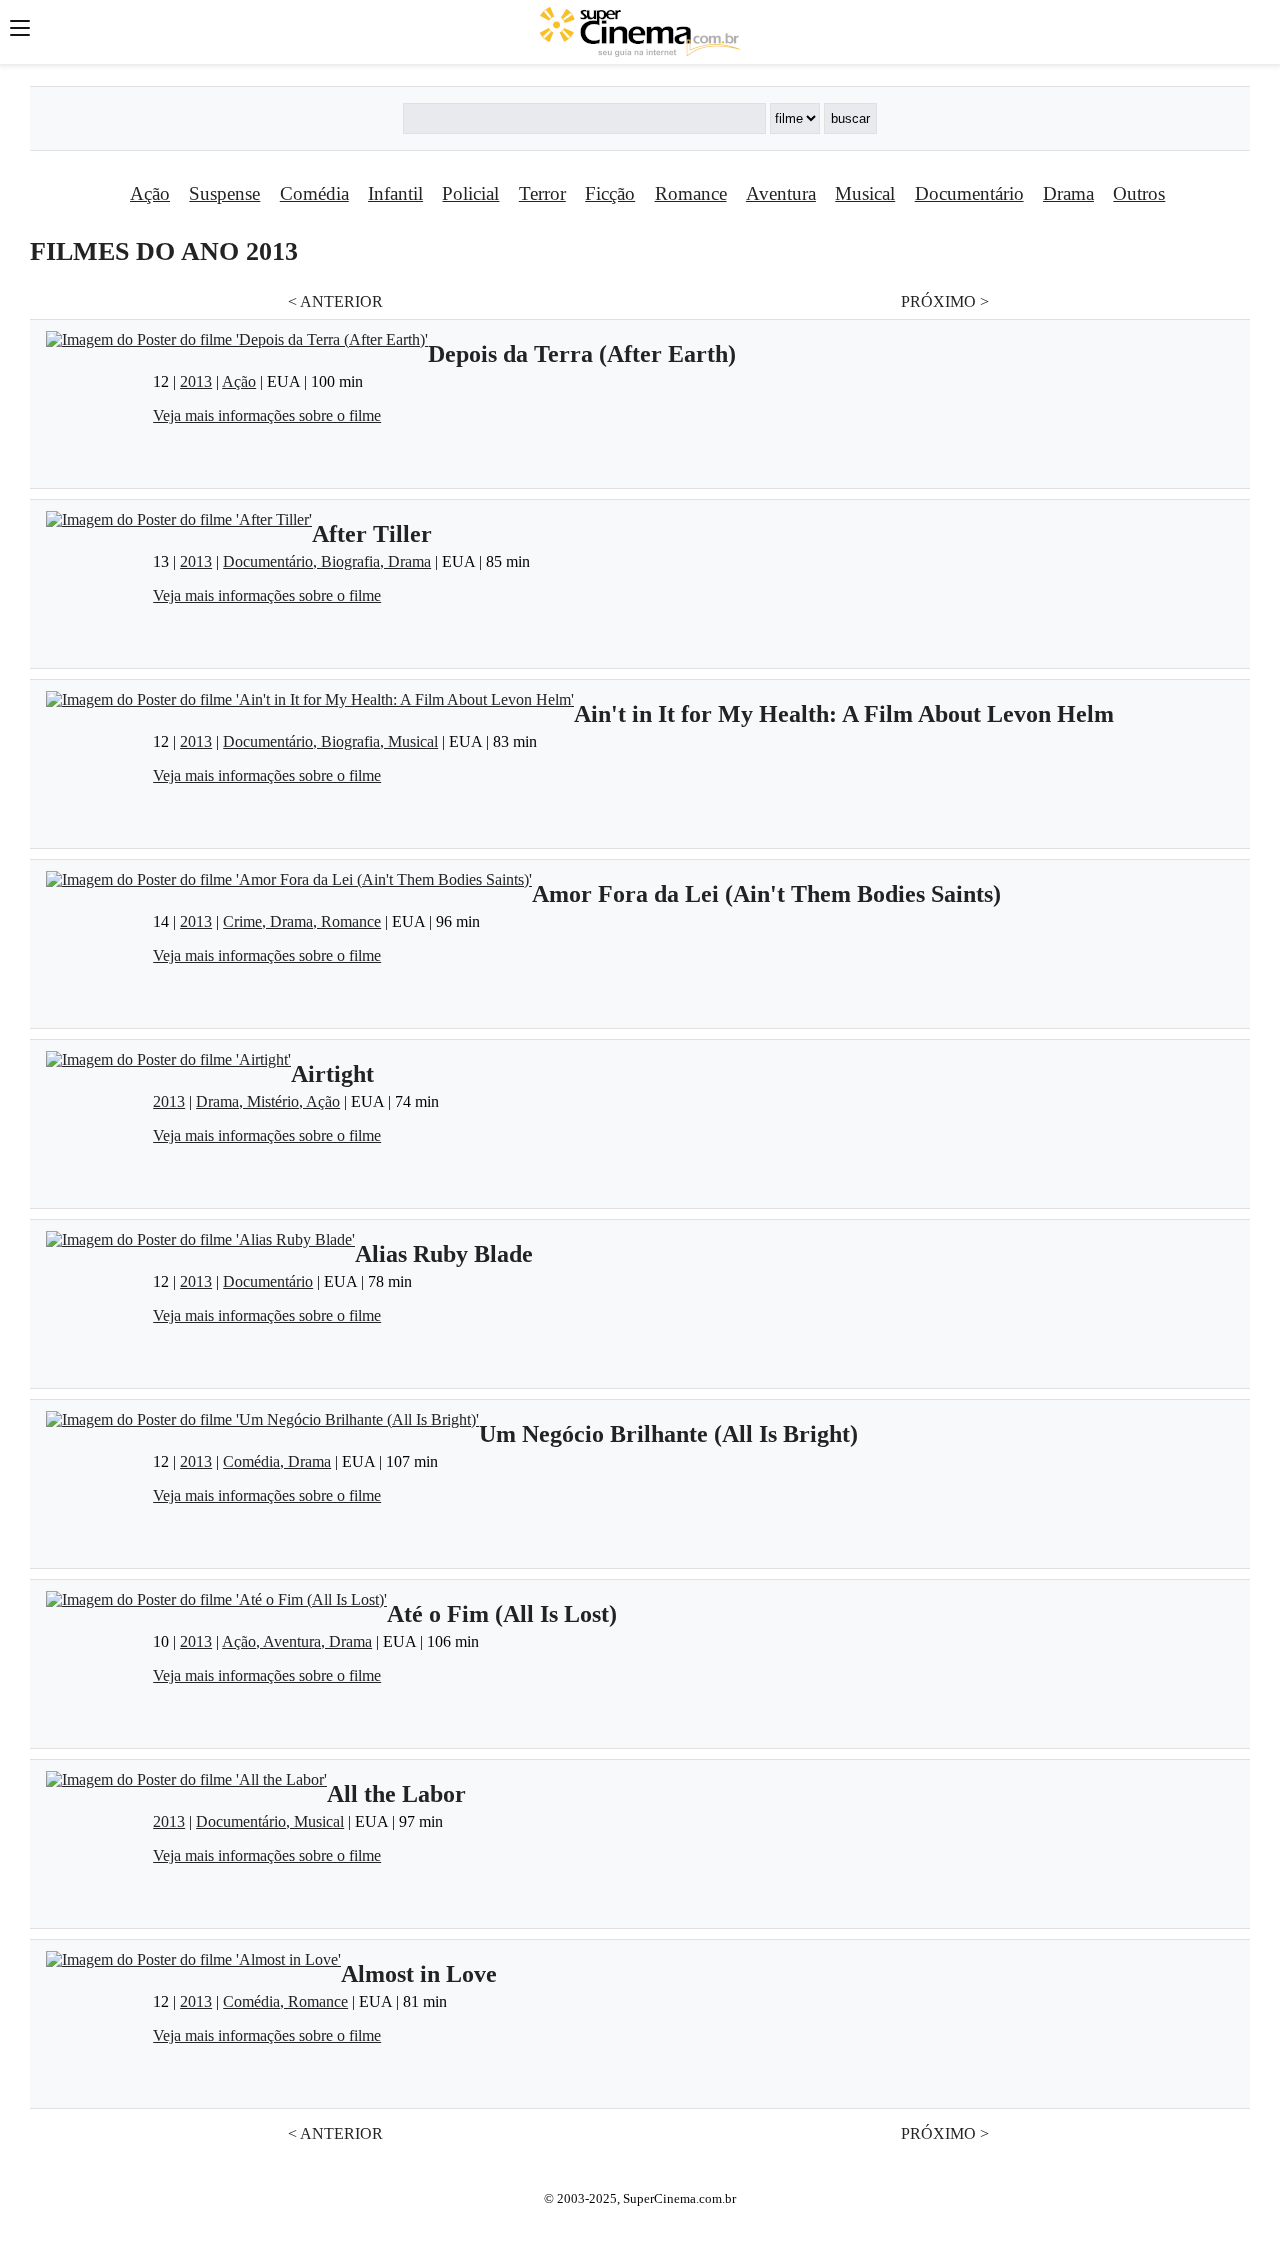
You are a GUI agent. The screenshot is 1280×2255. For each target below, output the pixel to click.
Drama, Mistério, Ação (268, 1101)
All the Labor (396, 1794)
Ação (150, 193)
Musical (865, 193)
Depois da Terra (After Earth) (582, 354)
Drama (1068, 193)
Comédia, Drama (277, 1461)
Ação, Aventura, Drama (297, 1641)
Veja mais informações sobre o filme (267, 415)
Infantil (395, 193)
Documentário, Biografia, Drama (327, 561)
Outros (1139, 193)
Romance (691, 193)
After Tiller (372, 534)
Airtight (332, 1074)
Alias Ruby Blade (444, 1254)
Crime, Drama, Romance (302, 921)
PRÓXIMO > (945, 301)
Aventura (781, 193)
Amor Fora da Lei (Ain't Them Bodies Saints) (766, 894)
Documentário (969, 193)
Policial (470, 193)
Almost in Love (419, 1974)
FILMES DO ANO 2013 (164, 251)
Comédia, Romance (285, 2001)
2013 (196, 381)
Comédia (314, 193)
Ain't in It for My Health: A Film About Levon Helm (844, 714)
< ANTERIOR (335, 301)
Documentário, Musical (270, 1821)
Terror (542, 193)
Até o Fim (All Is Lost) (502, 1614)
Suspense (224, 193)
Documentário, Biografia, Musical (330, 741)
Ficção (610, 193)
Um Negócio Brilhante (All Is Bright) (668, 1434)
